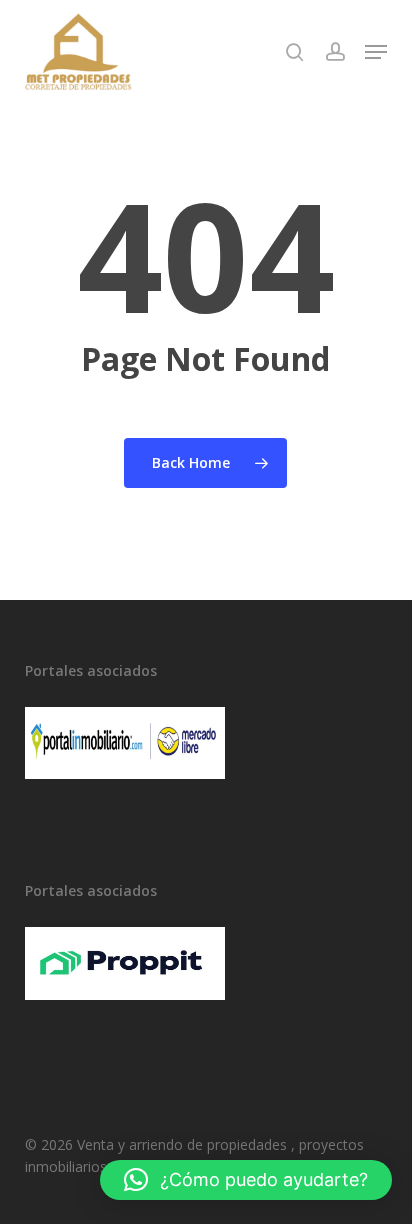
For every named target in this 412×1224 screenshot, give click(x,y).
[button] (376, 52)
